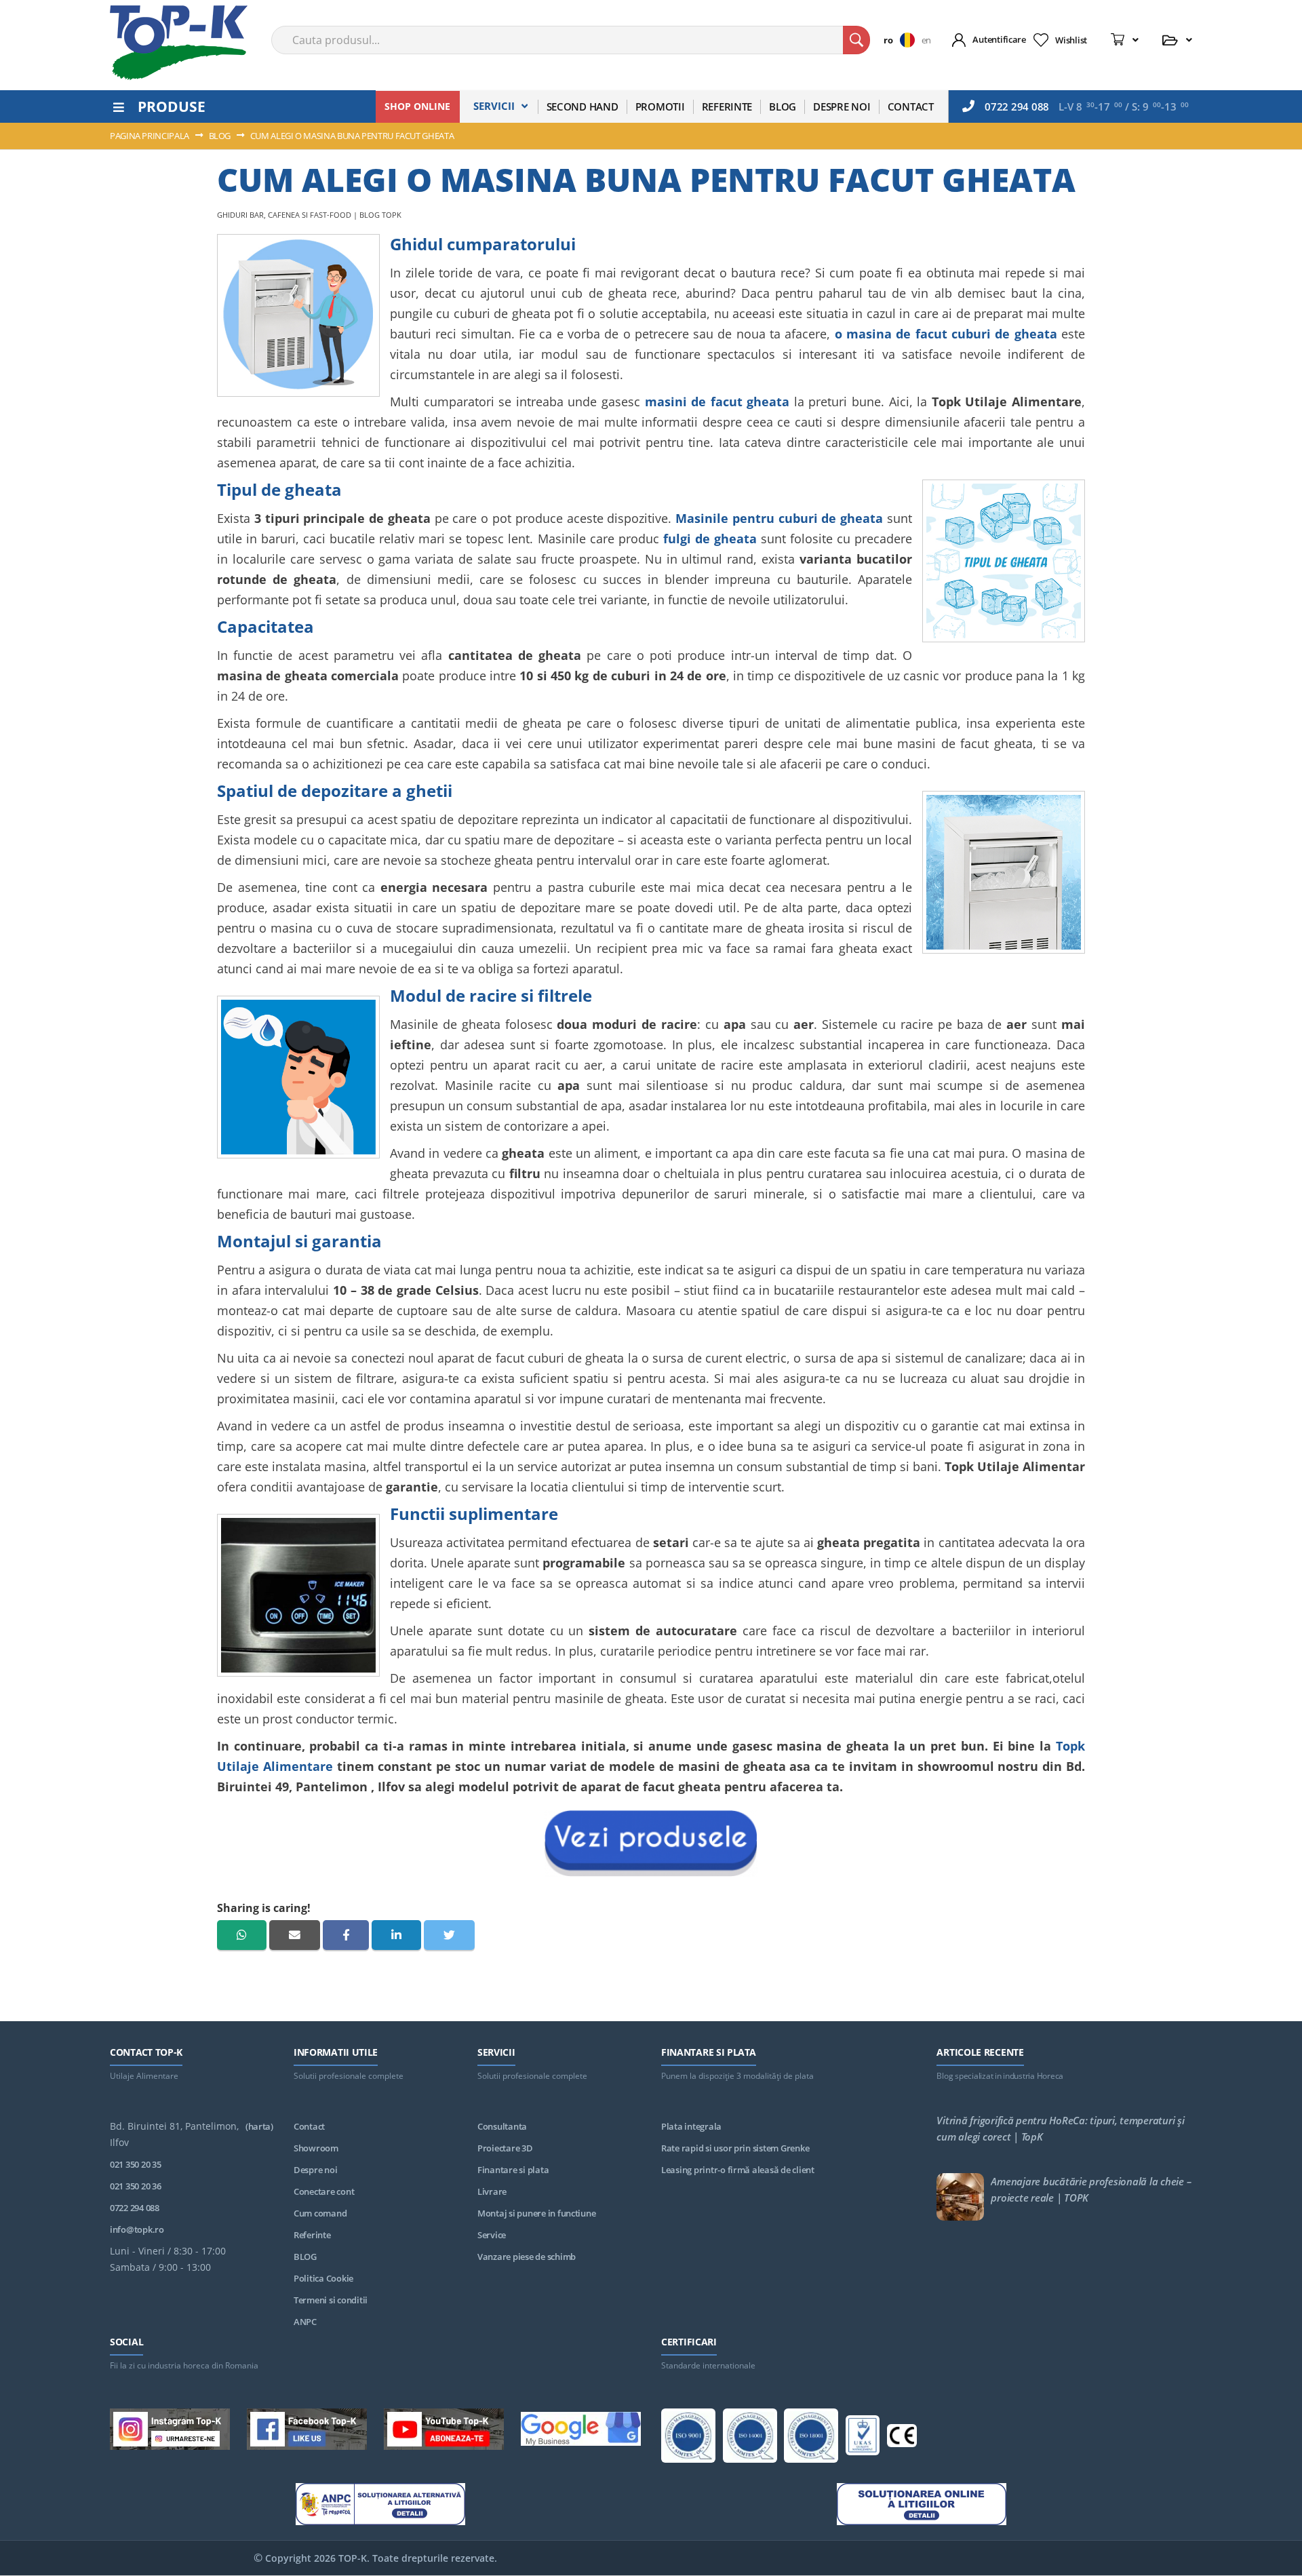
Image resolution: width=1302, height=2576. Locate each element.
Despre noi (315, 2170)
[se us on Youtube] (444, 2432)
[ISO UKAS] (863, 2438)
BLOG (305, 2257)
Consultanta (502, 2126)
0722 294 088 (1017, 106)
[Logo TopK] (179, 43)
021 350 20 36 (136, 2186)
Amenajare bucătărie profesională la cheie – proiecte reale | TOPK (1091, 2189)
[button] (902, 40)
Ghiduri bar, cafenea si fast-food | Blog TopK (309, 215)
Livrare (492, 2191)
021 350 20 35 (136, 2164)
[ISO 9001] (688, 2438)
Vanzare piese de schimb (527, 2257)
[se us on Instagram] (170, 2432)
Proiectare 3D (505, 2148)
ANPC (305, 2322)
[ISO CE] (902, 2438)
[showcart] (1125, 40)
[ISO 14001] (750, 2438)
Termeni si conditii (331, 2300)
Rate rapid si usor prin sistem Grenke (735, 2148)
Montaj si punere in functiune (536, 2213)
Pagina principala (151, 136)
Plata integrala (691, 2126)
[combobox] (571, 40)
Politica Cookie (323, 2278)
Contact (309, 2126)
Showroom (316, 2148)
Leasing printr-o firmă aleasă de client (738, 2170)
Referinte (312, 2235)
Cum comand (320, 2213)
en (926, 40)
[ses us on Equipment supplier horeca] (581, 2431)
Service (492, 2235)
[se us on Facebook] (307, 2432)
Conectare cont (324, 2191)
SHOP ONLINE (417, 106)
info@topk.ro (137, 2229)
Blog (221, 136)
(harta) (259, 2126)
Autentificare (999, 39)
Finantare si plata (513, 2170)
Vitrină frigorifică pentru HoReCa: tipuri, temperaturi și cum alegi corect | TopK (1060, 2128)
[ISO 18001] (811, 2438)
